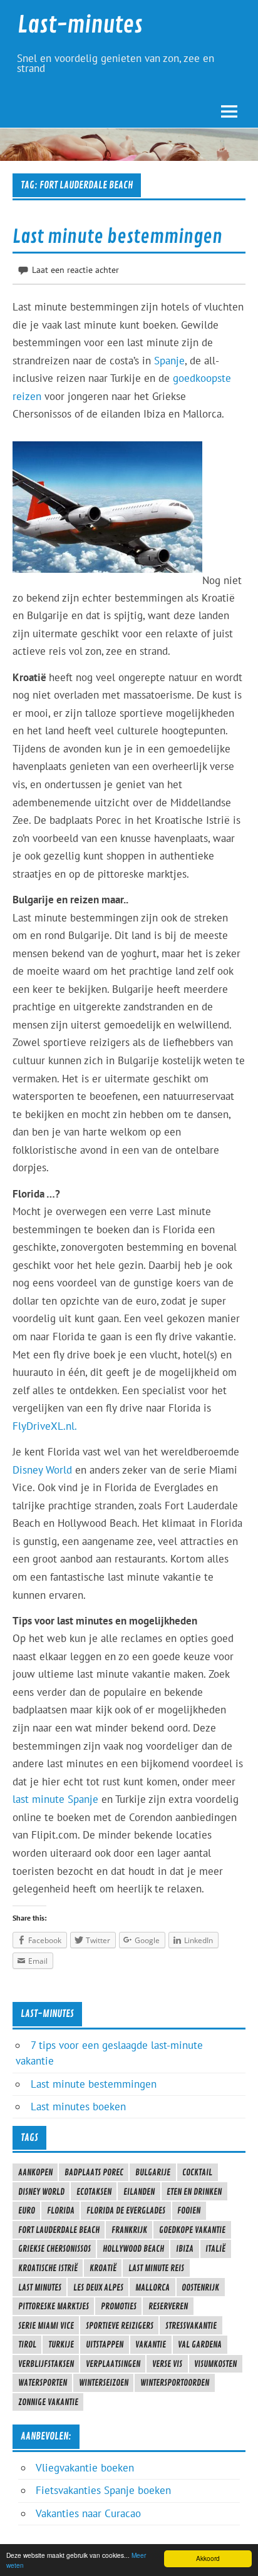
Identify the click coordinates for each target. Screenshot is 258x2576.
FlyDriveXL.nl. (45, 1426)
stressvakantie (191, 2326)
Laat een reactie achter (75, 269)
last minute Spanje (55, 1799)
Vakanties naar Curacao (88, 2513)
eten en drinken (194, 2192)
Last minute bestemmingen (117, 237)
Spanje (169, 361)
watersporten (43, 2383)
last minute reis (156, 2268)
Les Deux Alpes (98, 2287)
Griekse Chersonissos (54, 2249)
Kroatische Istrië (48, 2268)
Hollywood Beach (133, 2249)
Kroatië (103, 2268)
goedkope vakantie (192, 2230)
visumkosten (215, 2364)
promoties (119, 2306)
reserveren (168, 2306)
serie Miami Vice (46, 2326)
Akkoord (208, 2558)
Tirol (27, 2344)
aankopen (35, 2172)
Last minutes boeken (78, 2106)
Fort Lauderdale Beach (59, 2230)
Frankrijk (129, 2230)
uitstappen (105, 2344)
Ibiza (185, 2249)
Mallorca (152, 2287)
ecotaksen (94, 2192)
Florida (61, 2210)
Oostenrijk (200, 2287)
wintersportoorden (175, 2383)
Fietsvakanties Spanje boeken (103, 2490)
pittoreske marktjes (54, 2306)
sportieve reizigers (120, 2326)
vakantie (151, 2344)
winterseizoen (104, 2383)
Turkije (61, 2344)
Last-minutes (80, 25)
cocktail (197, 2172)
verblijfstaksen (46, 2364)
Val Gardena (200, 2344)
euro (27, 2210)
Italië (215, 2249)
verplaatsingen (113, 2364)
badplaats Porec (94, 2172)
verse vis (167, 2364)
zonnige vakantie (48, 2402)
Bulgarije (153, 2172)
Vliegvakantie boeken (85, 2468)
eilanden (139, 2192)
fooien (189, 2210)
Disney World (42, 1470)
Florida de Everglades (126, 2210)
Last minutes (40, 2287)
